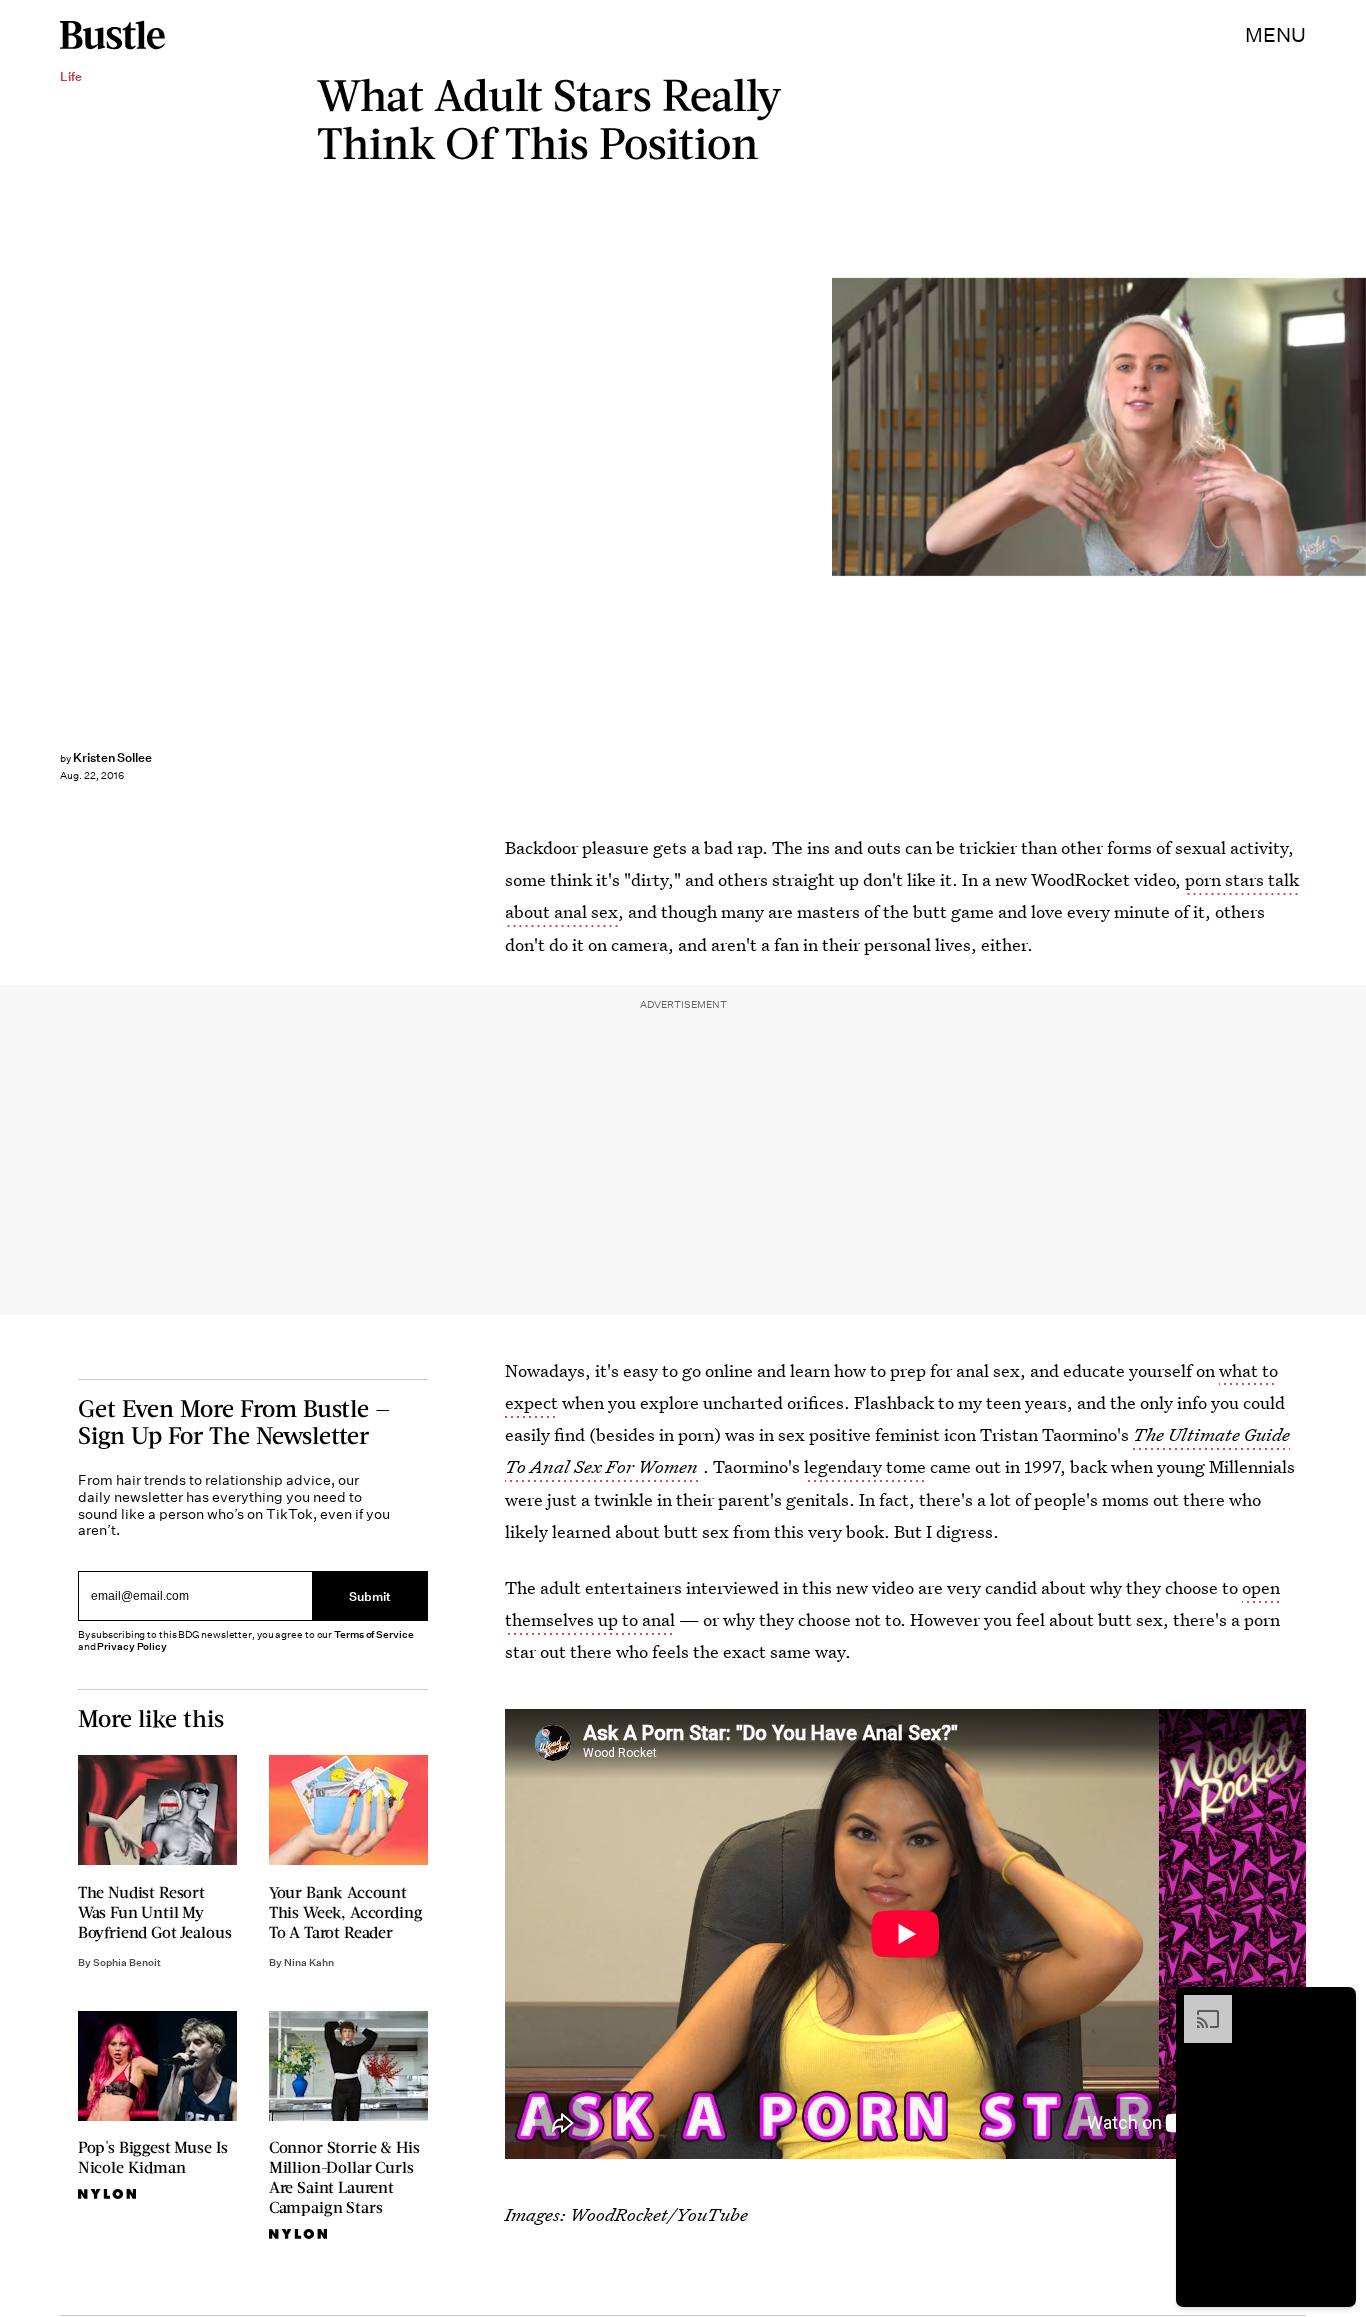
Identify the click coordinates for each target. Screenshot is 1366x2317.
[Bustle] (112, 35)
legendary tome (865, 1466)
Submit (370, 1595)
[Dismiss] (1334, 2005)
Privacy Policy (132, 1646)
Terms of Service (373, 1634)
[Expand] (1198, 2005)
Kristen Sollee (112, 757)
